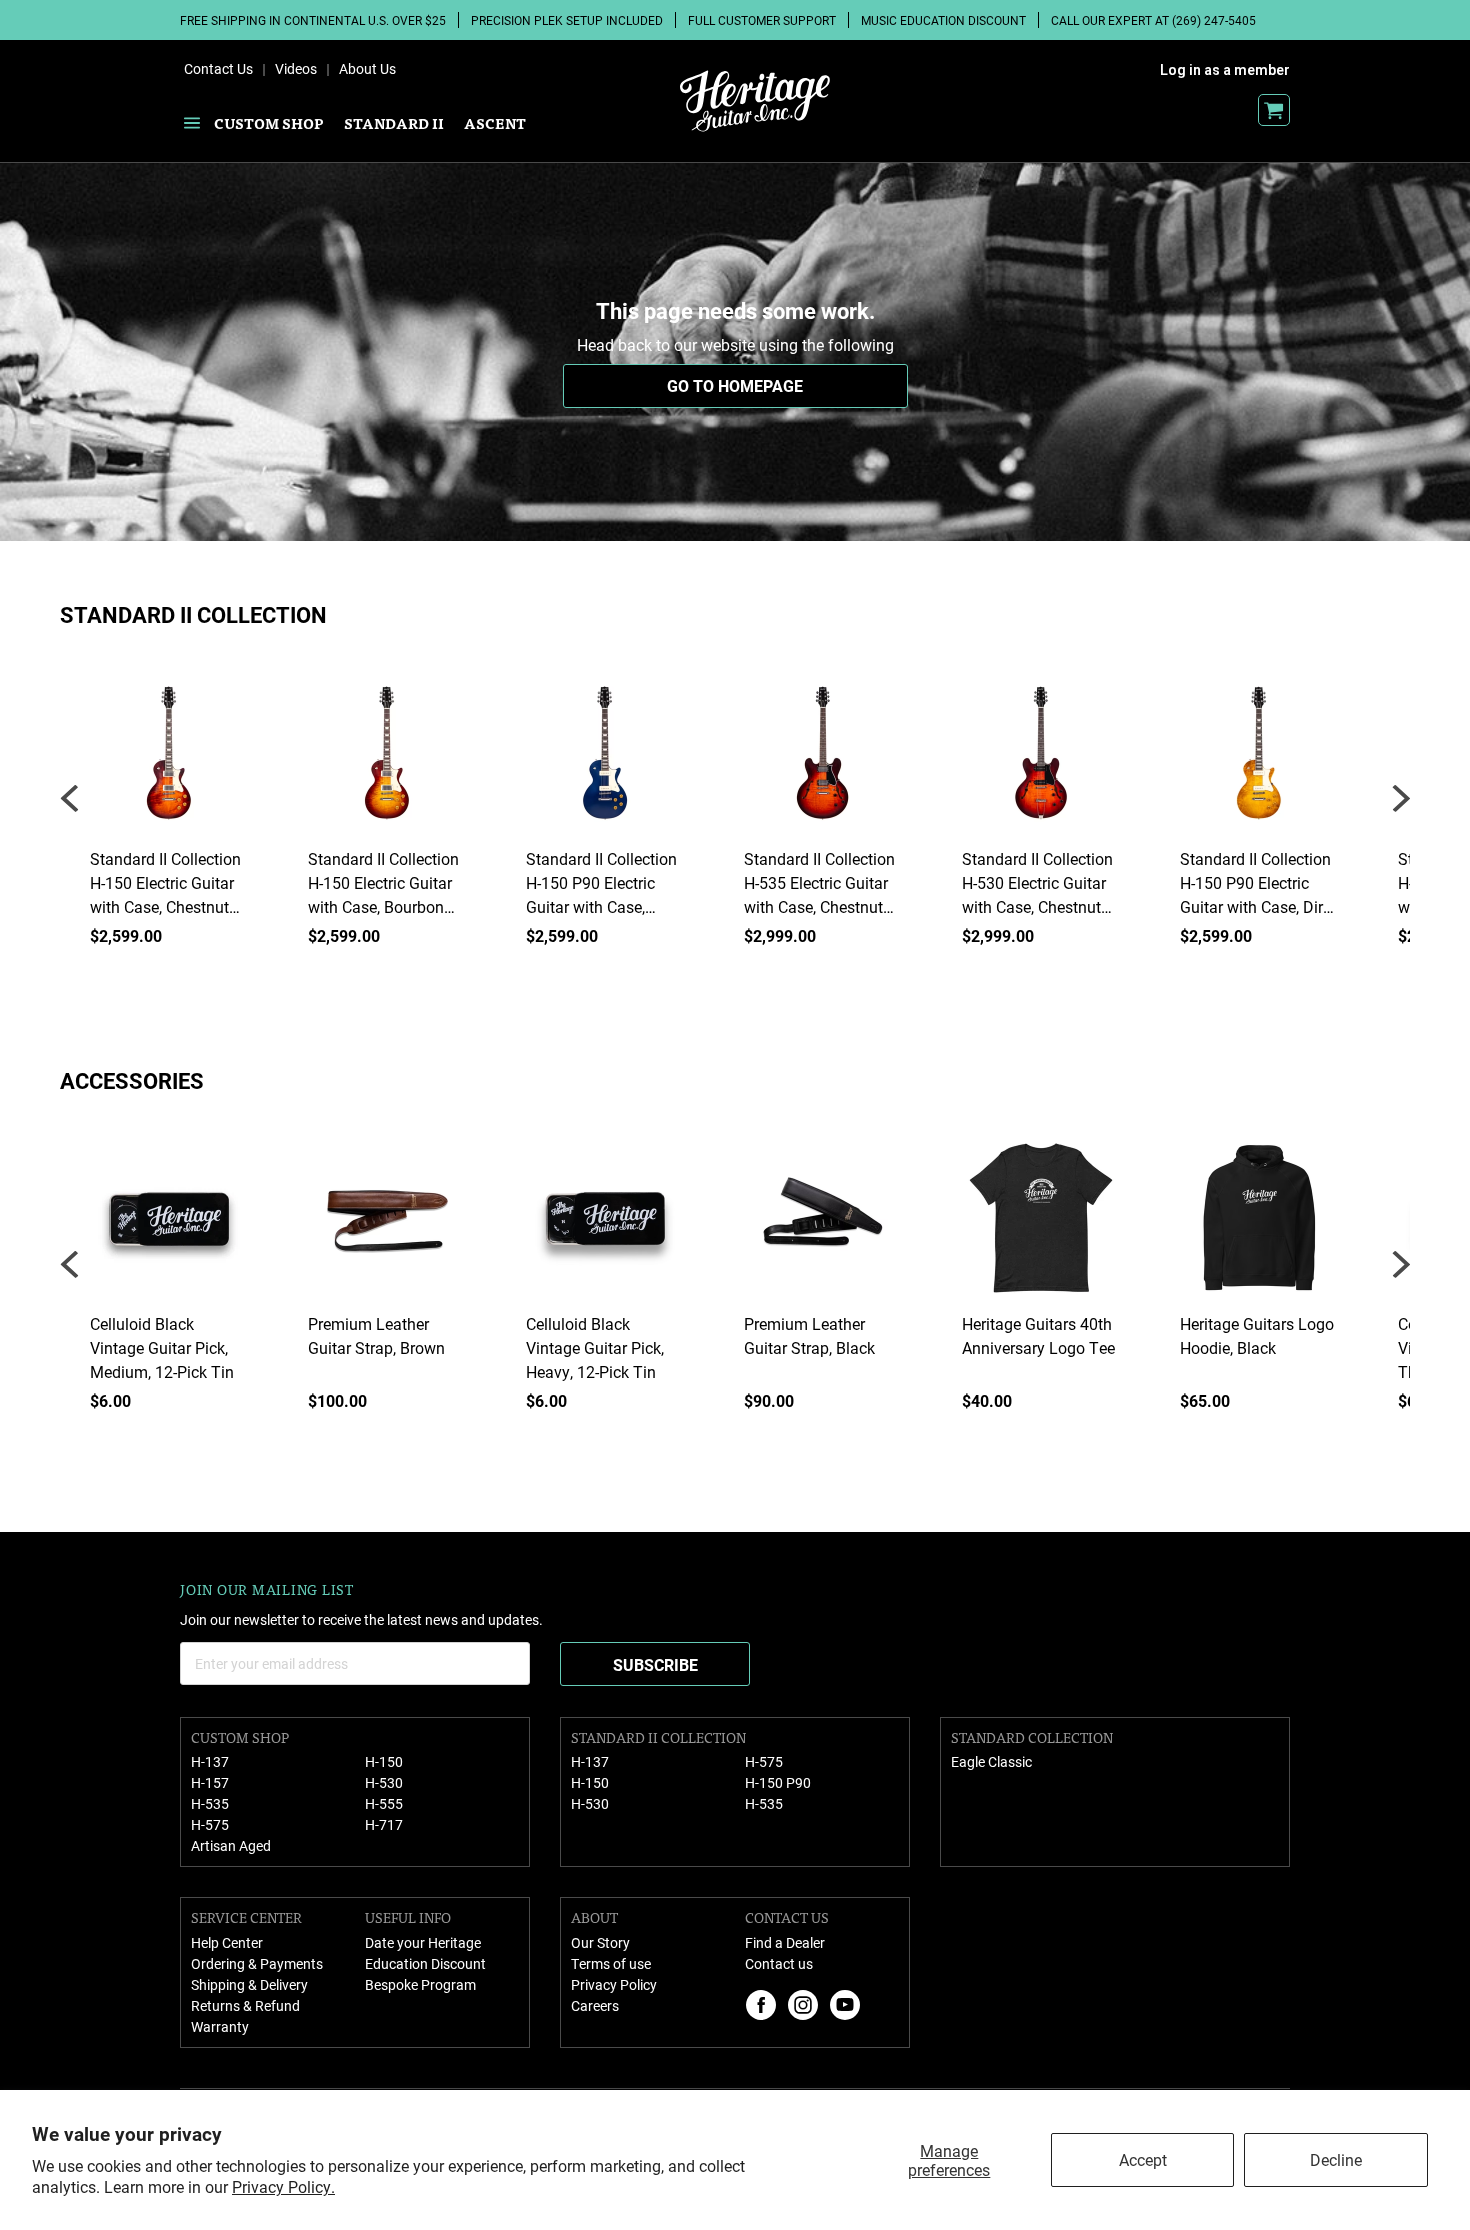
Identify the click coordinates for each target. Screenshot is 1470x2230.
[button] (1400, 799)
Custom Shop (269, 123)
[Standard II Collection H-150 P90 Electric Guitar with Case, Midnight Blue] (605, 760)
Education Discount (425, 1963)
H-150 (384, 1761)
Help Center (227, 1942)
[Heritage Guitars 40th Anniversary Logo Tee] (1041, 1225)
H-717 (384, 1824)
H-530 (384, 1782)
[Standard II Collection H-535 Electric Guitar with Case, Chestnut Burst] (823, 760)
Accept (1143, 2159)
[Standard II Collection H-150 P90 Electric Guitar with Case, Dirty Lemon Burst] (1259, 760)
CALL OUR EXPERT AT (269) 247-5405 (1153, 20)
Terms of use (611, 1963)
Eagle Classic (991, 1761)
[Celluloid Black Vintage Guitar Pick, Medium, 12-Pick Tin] (169, 1225)
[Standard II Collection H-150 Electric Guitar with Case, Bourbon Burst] (387, 760)
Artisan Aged (231, 1845)
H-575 (210, 1824)
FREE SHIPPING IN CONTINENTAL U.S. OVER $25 (313, 20)
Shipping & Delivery (249, 1984)
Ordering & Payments (257, 1963)
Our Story (600, 1942)
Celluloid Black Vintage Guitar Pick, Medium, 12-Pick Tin (162, 1347)
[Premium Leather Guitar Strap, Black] (823, 1225)
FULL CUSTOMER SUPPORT (762, 20)
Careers (595, 2005)
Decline (1336, 2159)
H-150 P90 (778, 1782)
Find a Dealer (785, 1942)
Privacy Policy (614, 1984)
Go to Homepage (735, 385)
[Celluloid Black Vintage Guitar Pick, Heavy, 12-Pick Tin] (605, 1225)
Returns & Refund (245, 2005)
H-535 (210, 1803)
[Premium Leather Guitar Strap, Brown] (387, 1225)
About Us (367, 68)
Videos (296, 68)
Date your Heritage (423, 1942)
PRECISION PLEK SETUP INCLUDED (567, 20)
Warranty (220, 2026)
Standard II (394, 123)
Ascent (495, 123)
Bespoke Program (420, 1984)
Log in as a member (1225, 70)
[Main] (755, 101)
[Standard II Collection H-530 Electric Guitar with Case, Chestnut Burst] (1041, 760)
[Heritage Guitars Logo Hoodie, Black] (1259, 1225)
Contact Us (218, 68)
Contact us (779, 1963)
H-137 (210, 1761)
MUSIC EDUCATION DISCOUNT (943, 20)
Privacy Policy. (283, 2186)
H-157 (210, 1782)
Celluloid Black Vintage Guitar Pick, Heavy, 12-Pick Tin (595, 1347)
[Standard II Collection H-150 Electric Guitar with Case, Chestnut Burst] (169, 760)
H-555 (384, 1803)
